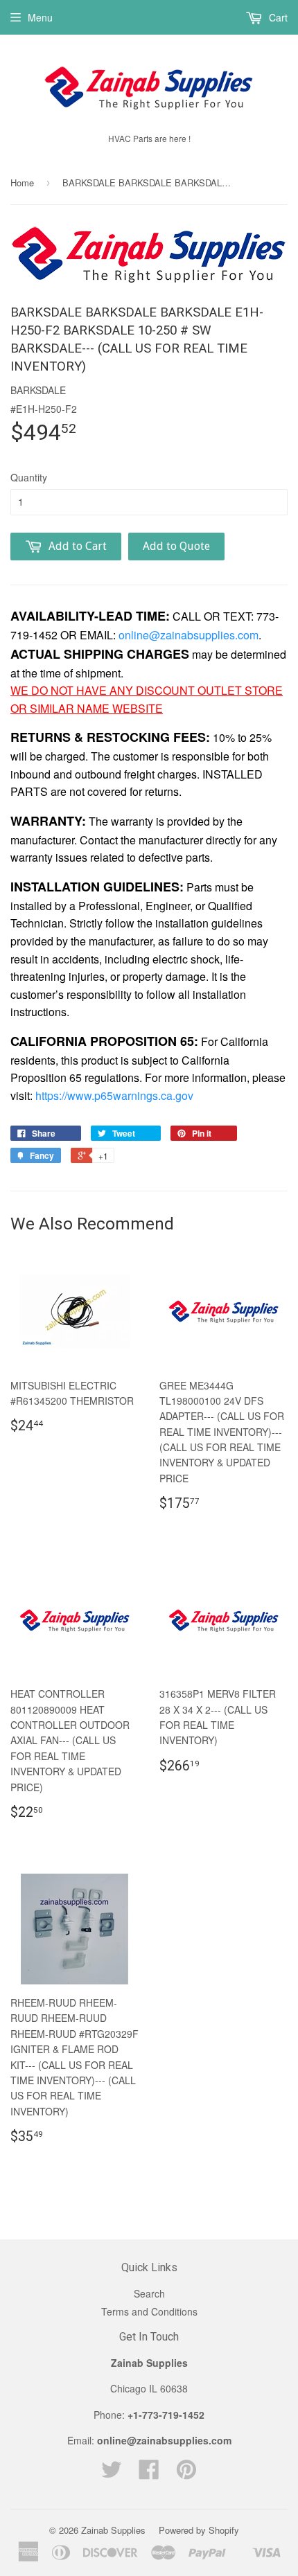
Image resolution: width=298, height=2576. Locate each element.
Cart (277, 17)
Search (149, 2293)
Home (22, 183)
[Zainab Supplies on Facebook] (149, 2473)
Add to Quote (176, 546)
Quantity (29, 477)
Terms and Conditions (149, 2311)
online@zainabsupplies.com (189, 635)
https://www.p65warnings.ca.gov (114, 1095)
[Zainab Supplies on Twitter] (112, 2473)
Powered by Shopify (199, 2530)
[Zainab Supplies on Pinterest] (186, 2473)
